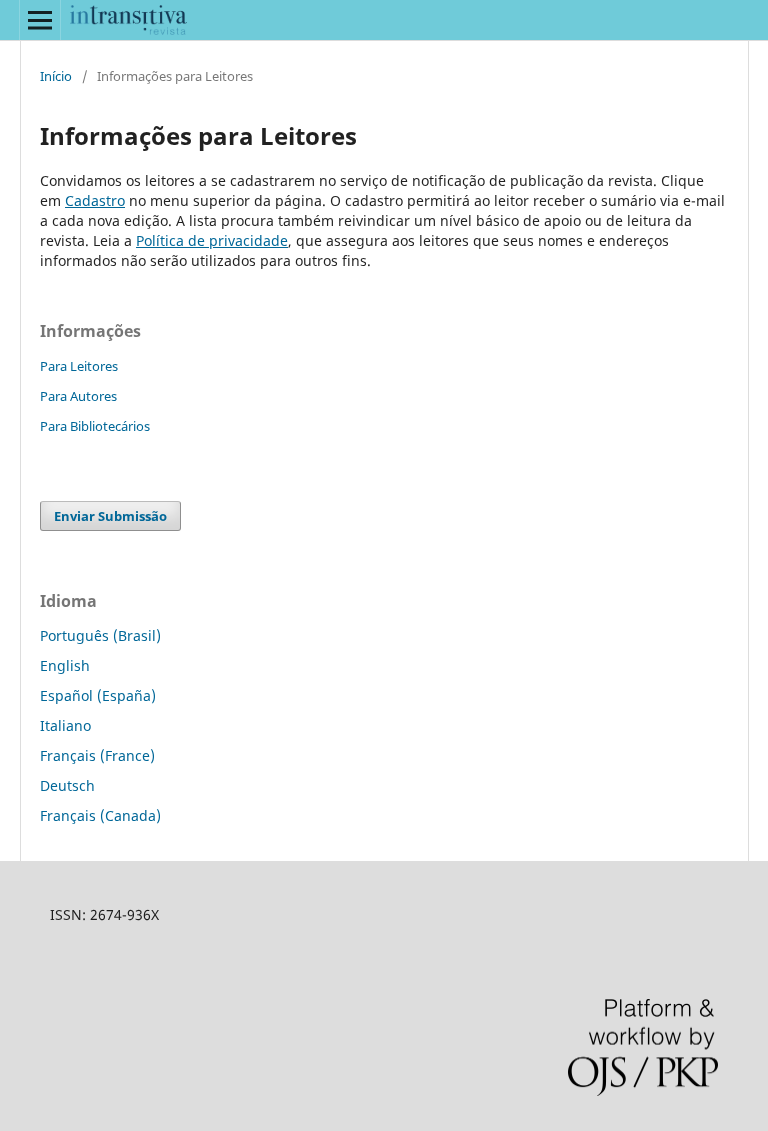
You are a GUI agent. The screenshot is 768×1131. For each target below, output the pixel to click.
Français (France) (97, 755)
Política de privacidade (212, 240)
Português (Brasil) (100, 635)
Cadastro (95, 200)
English (65, 665)
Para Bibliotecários (95, 426)
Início (56, 76)
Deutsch (67, 785)
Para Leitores (79, 366)
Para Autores (78, 396)
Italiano (65, 725)
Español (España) (98, 695)
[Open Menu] (40, 20)
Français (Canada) (100, 815)
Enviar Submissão (110, 516)
